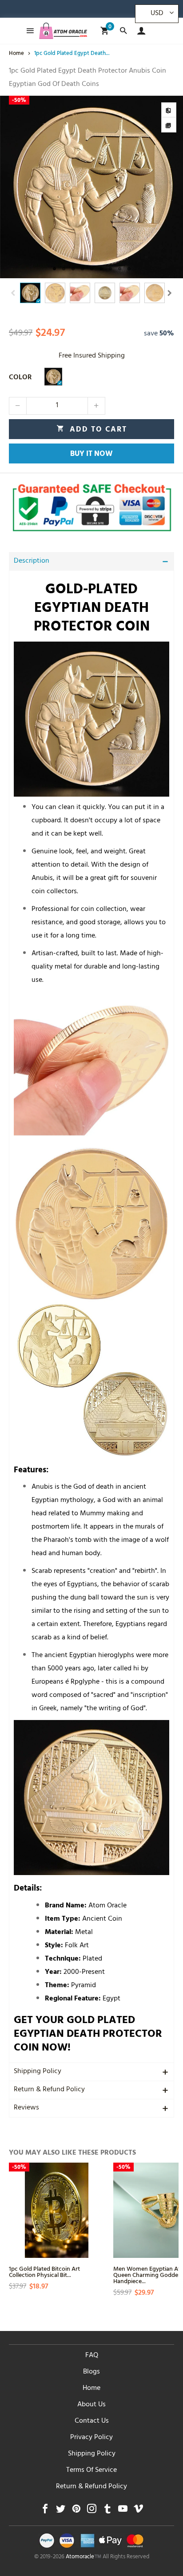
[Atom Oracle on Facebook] (45, 2511)
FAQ (92, 2356)
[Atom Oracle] (63, 31)
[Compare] (169, 110)
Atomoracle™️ (84, 2557)
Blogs (91, 2372)
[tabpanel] (91, 187)
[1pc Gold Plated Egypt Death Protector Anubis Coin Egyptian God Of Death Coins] (91, 187)
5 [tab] (92, 269)
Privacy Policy (91, 2438)
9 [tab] (129, 269)
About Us (91, 2405)
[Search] (123, 31)
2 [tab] (64, 269)
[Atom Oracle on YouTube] (123, 2511)
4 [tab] (82, 269)
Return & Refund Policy (49, 2090)
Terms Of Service (91, 2471)
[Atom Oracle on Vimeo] (138, 2511)
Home (91, 2389)
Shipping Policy (38, 2072)
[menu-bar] (28, 31)
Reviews (26, 2108)
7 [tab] (110, 269)
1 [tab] (54, 269)
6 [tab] (101, 269)
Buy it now (91, 455)
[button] (13, 293)
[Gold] (53, 377)
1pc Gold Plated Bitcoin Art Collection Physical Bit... (44, 2271)
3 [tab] (73, 269)
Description (32, 561)
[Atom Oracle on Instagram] (92, 2511)
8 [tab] (120, 269)
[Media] (169, 125)
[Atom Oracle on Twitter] (61, 2511)
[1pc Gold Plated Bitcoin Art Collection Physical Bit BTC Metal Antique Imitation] (57, 2210)
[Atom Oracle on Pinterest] (76, 2511)
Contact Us (92, 2421)
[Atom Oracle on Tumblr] (107, 2511)
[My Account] (139, 31)
